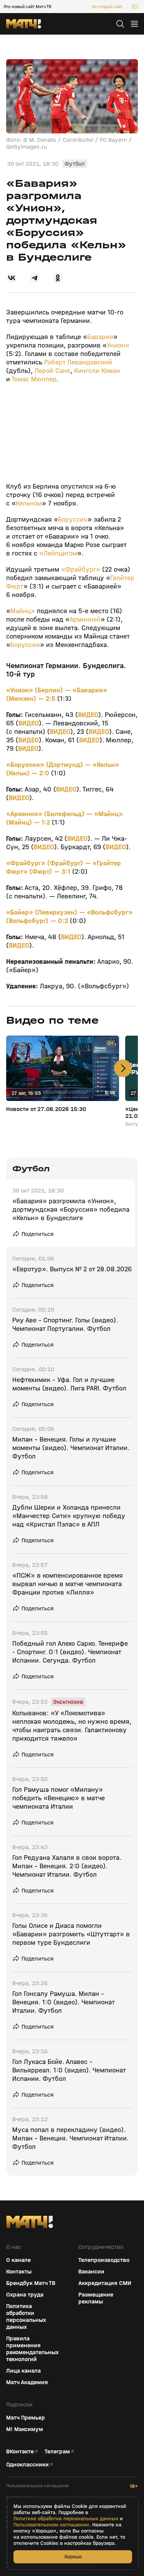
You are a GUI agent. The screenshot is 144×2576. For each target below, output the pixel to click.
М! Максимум (25, 2429)
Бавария (100, 337)
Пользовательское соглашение (37, 2486)
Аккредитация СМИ (105, 2283)
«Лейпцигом (57, 553)
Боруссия (73, 520)
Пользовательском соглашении (51, 2525)
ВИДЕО (88, 715)
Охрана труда (25, 2295)
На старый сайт (107, 7)
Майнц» (24, 611)
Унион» (118, 345)
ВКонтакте (20, 2451)
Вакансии (91, 2272)
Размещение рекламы (96, 2298)
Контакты (19, 2272)
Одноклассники (27, 2465)
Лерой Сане (52, 371)
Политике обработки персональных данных (66, 2519)
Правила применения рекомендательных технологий (32, 2349)
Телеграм (57, 2451)
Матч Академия (27, 2382)
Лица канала (23, 2371)
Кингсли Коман (97, 371)
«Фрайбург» (80, 570)
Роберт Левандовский (77, 362)
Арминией (85, 619)
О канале (18, 2260)
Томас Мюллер (34, 379)
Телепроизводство (104, 2260)
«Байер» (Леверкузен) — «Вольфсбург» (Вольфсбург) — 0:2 (69, 917)
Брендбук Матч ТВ (31, 2283)
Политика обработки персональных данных (26, 2317)
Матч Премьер (26, 2418)
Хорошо (73, 2557)
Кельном (29, 503)
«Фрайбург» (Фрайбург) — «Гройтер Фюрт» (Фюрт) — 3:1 (64, 867)
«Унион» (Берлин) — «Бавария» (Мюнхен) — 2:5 (57, 694)
